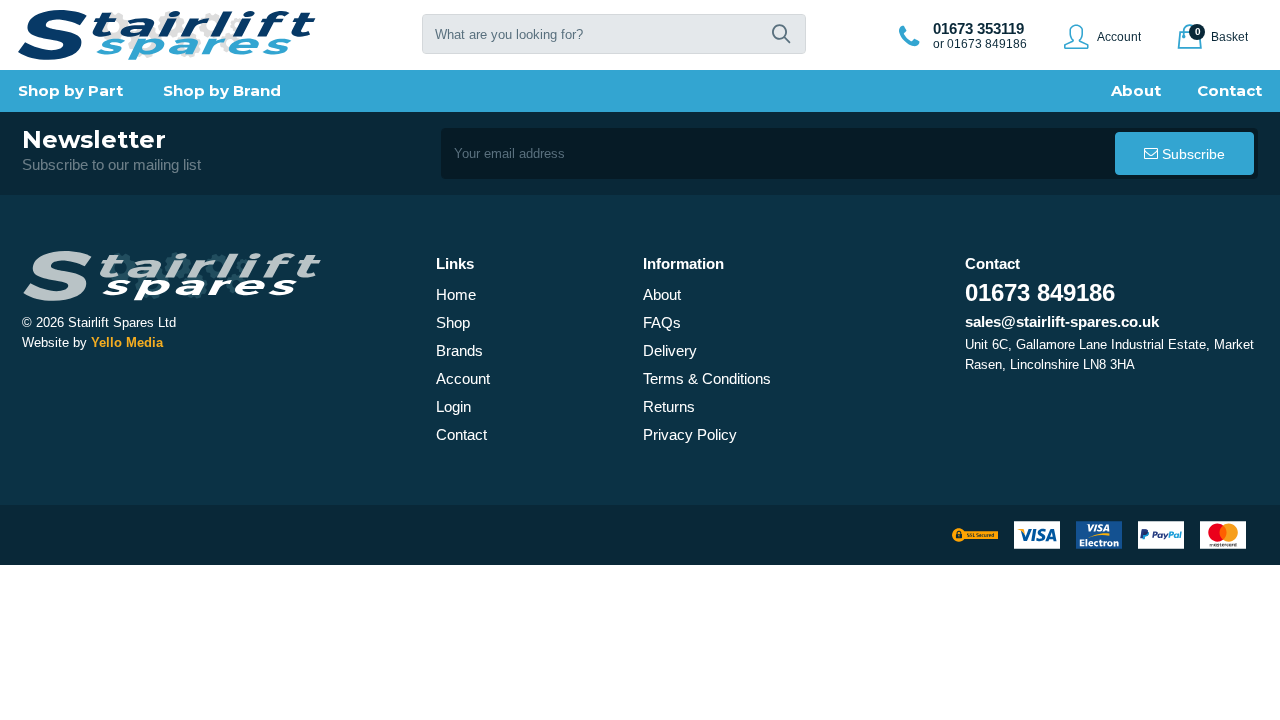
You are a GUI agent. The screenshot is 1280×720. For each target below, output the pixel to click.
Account (463, 378)
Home (456, 294)
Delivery (670, 350)
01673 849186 (1040, 292)
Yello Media (127, 342)
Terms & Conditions (707, 378)
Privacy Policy (690, 434)
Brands (459, 350)
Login (453, 406)
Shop (453, 322)
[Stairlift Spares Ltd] (168, 35)
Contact (461, 434)
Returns (669, 406)
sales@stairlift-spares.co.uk (1062, 321)
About (662, 294)
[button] (781, 34)
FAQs (662, 322)
